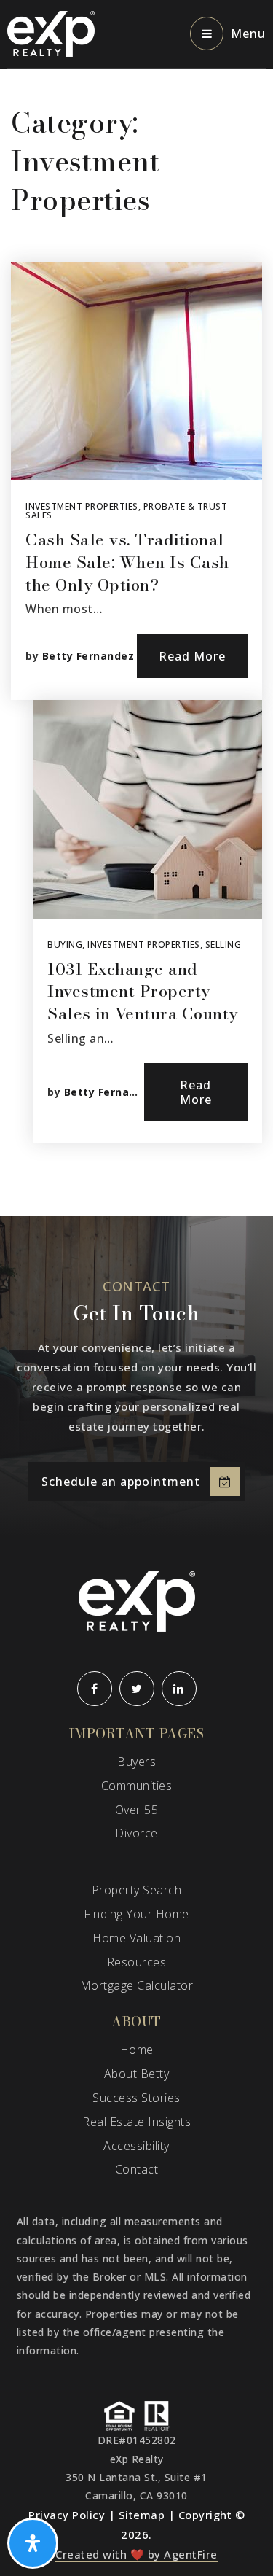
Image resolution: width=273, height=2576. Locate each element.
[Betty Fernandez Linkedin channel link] (179, 1689)
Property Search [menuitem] (137, 1890)
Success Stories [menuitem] (136, 2098)
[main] (136, 643)
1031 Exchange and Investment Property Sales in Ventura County (143, 992)
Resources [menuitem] (137, 1962)
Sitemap (142, 2515)
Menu (248, 34)
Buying (65, 945)
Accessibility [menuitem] (136, 2146)
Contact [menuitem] (137, 2169)
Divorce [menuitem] (136, 1833)
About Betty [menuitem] (137, 2074)
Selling (223, 945)
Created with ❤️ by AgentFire (136, 2554)
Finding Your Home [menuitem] (136, 1914)
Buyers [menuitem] (136, 1762)
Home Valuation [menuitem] (136, 1938)
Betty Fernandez (88, 656)
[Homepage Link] (51, 33)
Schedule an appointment (121, 1482)
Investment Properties (82, 506)
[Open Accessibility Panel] (33, 2543)
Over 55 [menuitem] (137, 1810)
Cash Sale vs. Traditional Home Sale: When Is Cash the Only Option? (127, 562)
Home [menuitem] (137, 2050)
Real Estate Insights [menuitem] (136, 2122)
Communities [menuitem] (137, 1786)
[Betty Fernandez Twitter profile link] (137, 1689)
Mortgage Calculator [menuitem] (137, 1985)
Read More (192, 656)
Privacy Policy (67, 2515)
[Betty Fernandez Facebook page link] (95, 1689)
